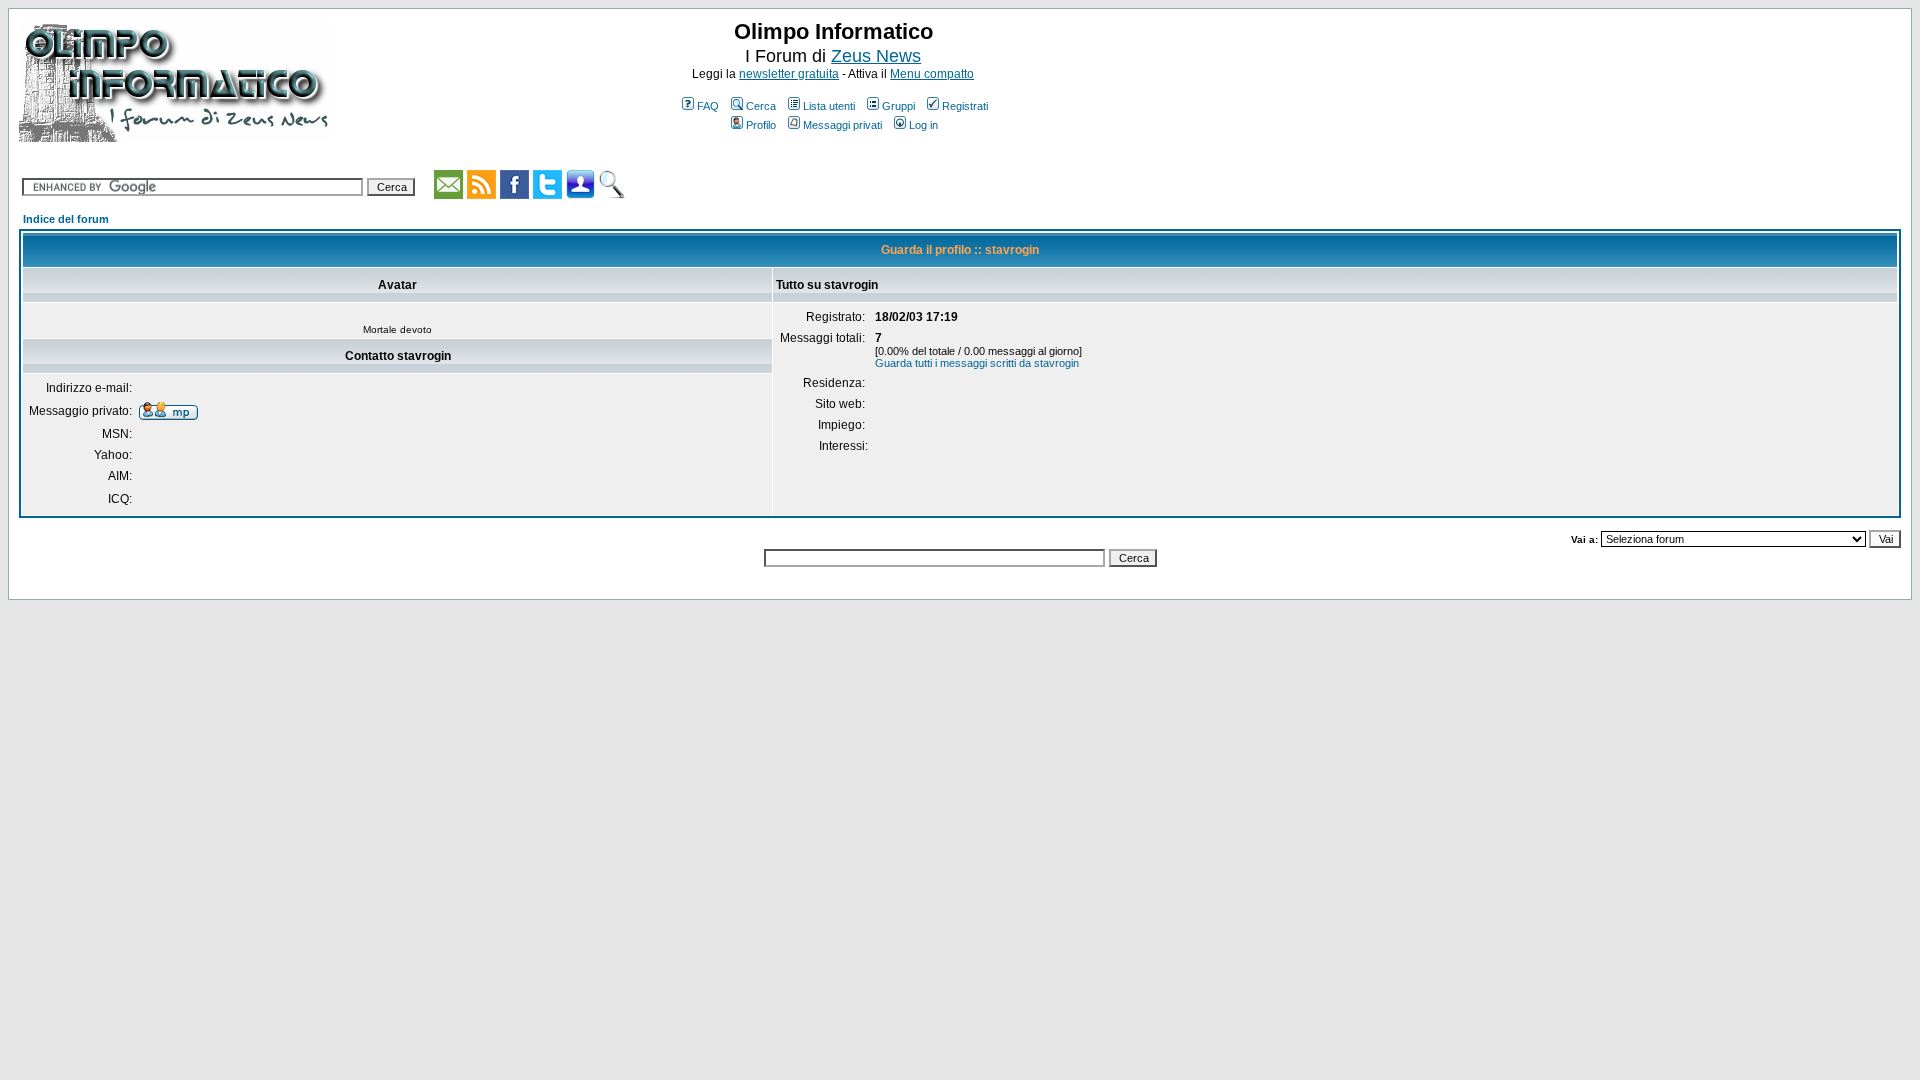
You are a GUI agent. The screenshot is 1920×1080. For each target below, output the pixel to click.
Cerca (761, 106)
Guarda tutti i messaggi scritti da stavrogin (977, 363)
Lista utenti (829, 106)
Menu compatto (932, 74)
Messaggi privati (842, 125)
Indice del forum (66, 219)
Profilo (761, 125)
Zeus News (876, 56)
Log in (923, 125)
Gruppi (898, 106)
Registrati (965, 106)
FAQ (708, 106)
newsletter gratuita (789, 74)
